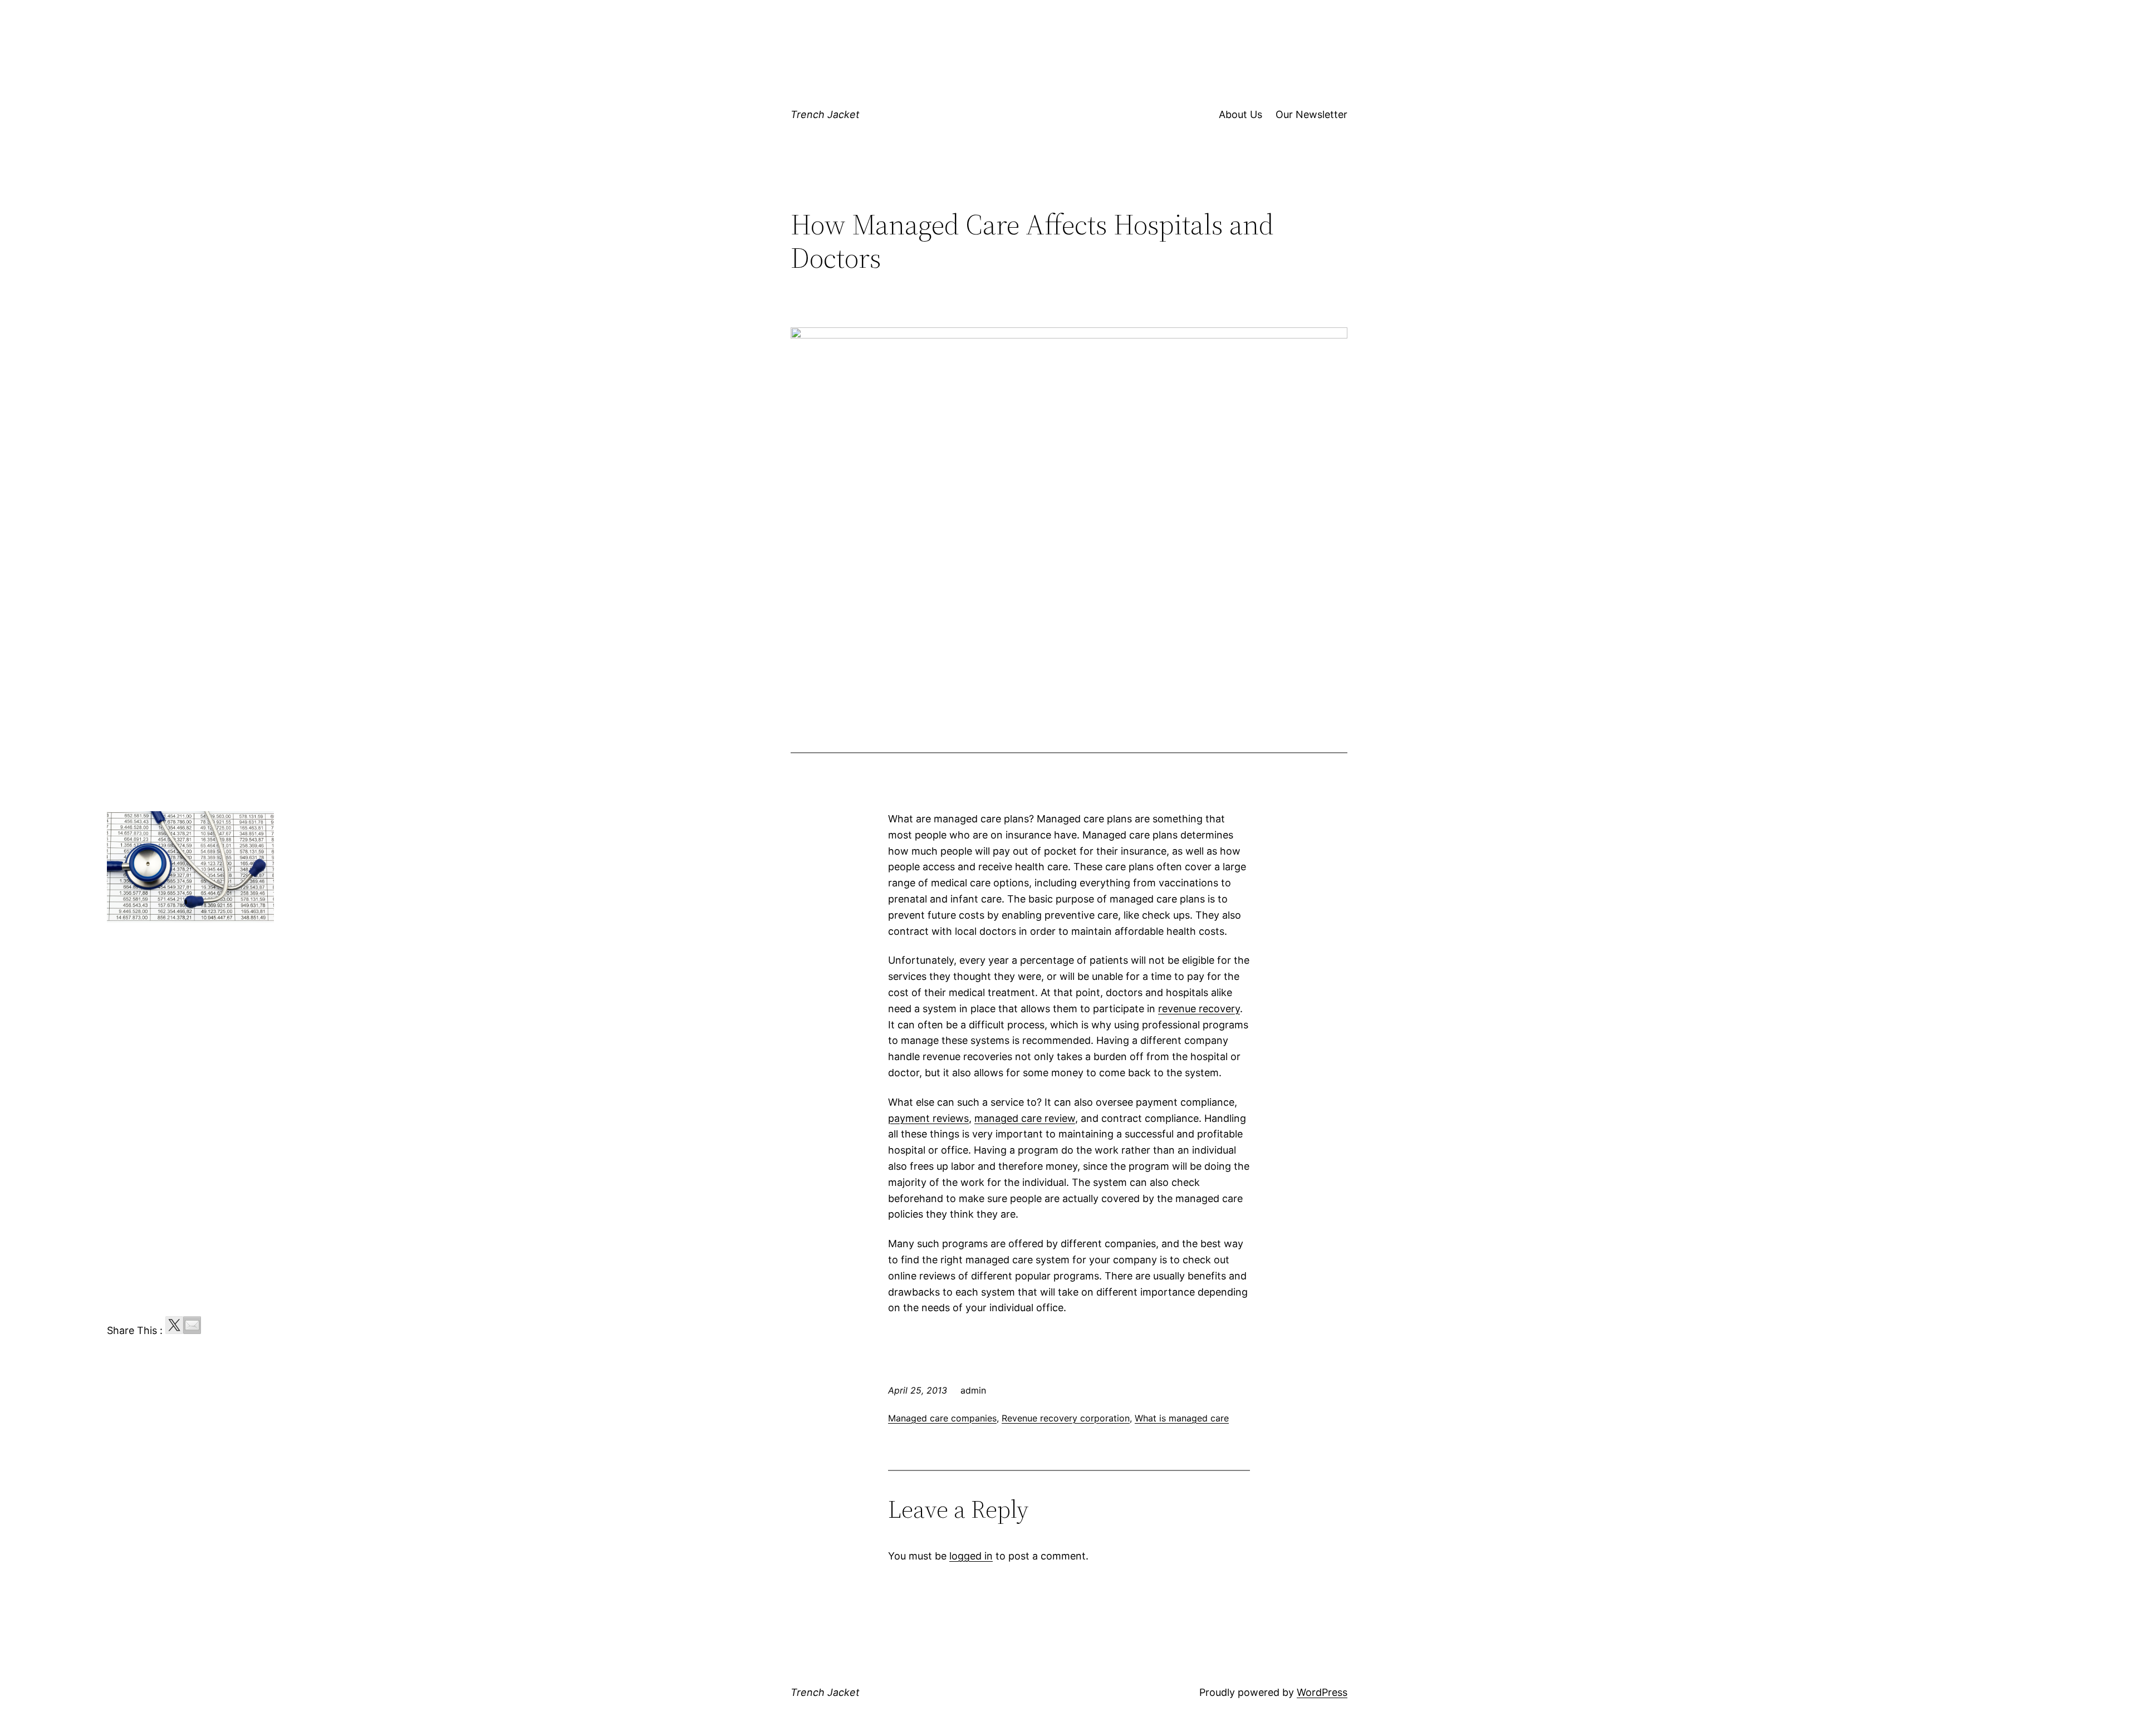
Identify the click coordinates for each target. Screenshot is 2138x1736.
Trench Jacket (825, 114)
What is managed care (1182, 1418)
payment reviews (928, 1118)
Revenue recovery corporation (1066, 1418)
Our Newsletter (1311, 114)
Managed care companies (942, 1418)
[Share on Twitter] (174, 1325)
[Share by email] (192, 1325)
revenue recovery (1199, 1009)
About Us (1240, 114)
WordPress (1322, 1692)
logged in (971, 1556)
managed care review (1025, 1118)
